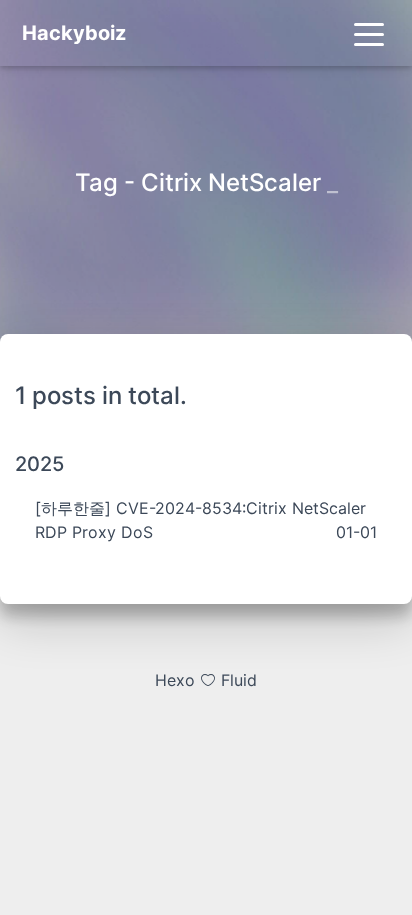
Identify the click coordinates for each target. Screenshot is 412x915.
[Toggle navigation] (369, 33)
